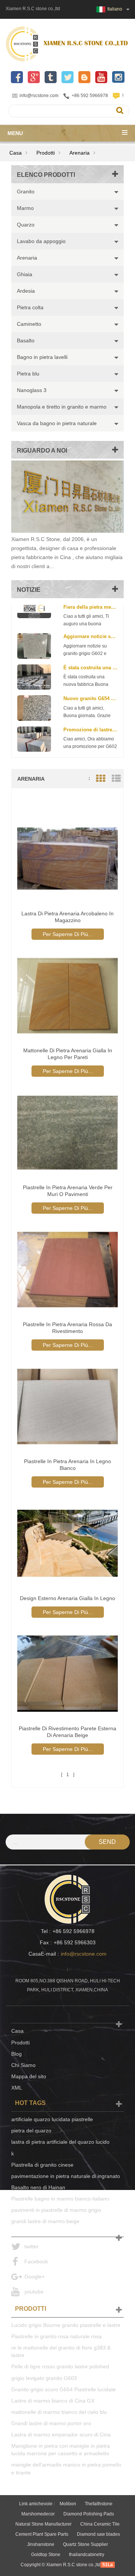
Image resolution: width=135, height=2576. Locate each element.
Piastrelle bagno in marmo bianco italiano (60, 2199)
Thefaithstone (99, 2504)
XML (17, 2088)
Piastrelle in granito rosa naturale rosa (56, 2336)
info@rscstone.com (39, 96)
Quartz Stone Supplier (85, 2544)
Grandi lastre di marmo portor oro (51, 2423)
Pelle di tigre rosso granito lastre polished (60, 2366)
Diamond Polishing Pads (89, 2514)
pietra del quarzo (31, 2131)
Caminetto (29, 324)
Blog (16, 2054)
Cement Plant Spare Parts (42, 2534)
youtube (34, 2292)
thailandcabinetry (87, 2555)
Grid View (100, 779)
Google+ (34, 2277)
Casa (16, 153)
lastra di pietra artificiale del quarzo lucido (60, 2142)
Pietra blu (28, 374)
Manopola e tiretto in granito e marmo (62, 407)
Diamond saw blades (98, 2534)
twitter (31, 2246)
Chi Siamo (23, 2065)
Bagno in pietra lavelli (42, 357)
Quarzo (26, 225)
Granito (26, 191)
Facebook (36, 2261)
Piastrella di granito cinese (42, 2165)
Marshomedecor (38, 2514)
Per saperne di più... (68, 934)
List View (116, 779)
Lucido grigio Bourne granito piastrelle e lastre (66, 2325)
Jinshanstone (41, 2544)
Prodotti (46, 153)
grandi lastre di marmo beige (45, 2221)
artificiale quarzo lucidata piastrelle (52, 2119)
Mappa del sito (29, 2076)
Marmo (25, 208)
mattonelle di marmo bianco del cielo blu (59, 2412)
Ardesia (26, 291)
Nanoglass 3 (32, 390)
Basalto (26, 340)
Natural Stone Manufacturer (43, 2524)
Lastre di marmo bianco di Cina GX (53, 2401)
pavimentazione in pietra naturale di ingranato (66, 2176)
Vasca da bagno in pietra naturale (57, 423)
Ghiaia (25, 274)
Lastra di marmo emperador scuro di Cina (61, 2435)
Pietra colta (30, 307)
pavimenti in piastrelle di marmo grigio (56, 2210)
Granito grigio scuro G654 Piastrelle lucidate (64, 2389)
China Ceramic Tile (100, 2524)
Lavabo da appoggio (41, 241)
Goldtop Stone (46, 2555)
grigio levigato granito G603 (44, 2378)
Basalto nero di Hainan (38, 2187)
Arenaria (79, 153)
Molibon (68, 2504)
